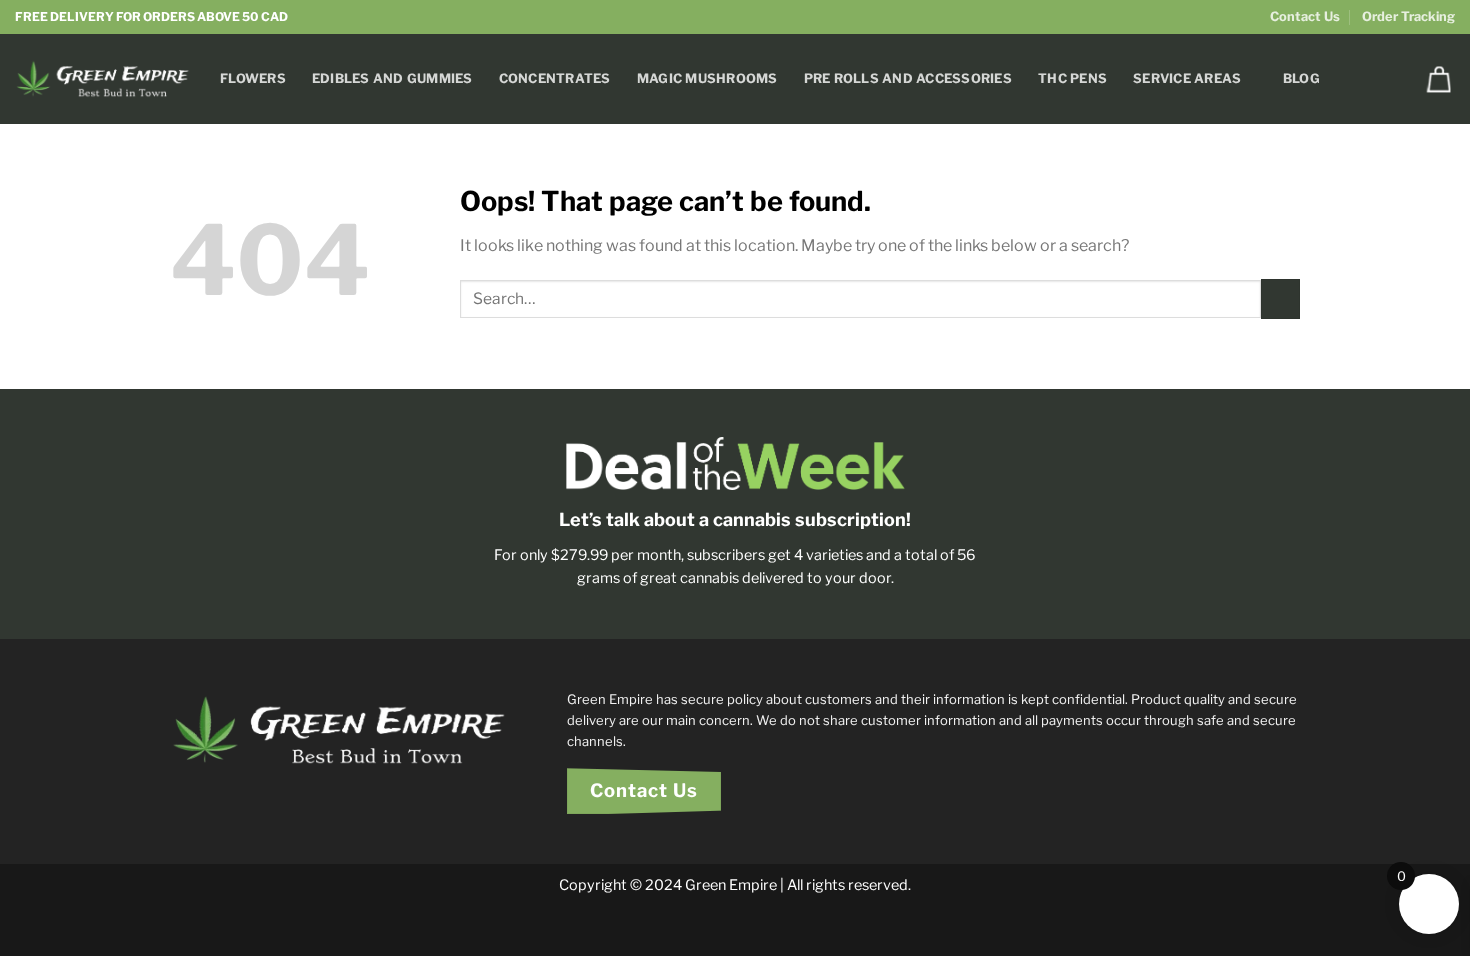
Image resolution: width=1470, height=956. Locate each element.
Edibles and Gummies (392, 78)
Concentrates (555, 78)
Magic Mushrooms (707, 78)
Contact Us (1305, 16)
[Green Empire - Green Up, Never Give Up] (102, 78)
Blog (1301, 78)
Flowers (253, 78)
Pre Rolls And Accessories (908, 78)
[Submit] (1280, 298)
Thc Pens (1072, 78)
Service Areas (1187, 78)
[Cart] (1439, 78)
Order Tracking (1408, 16)
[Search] (1389, 79)
